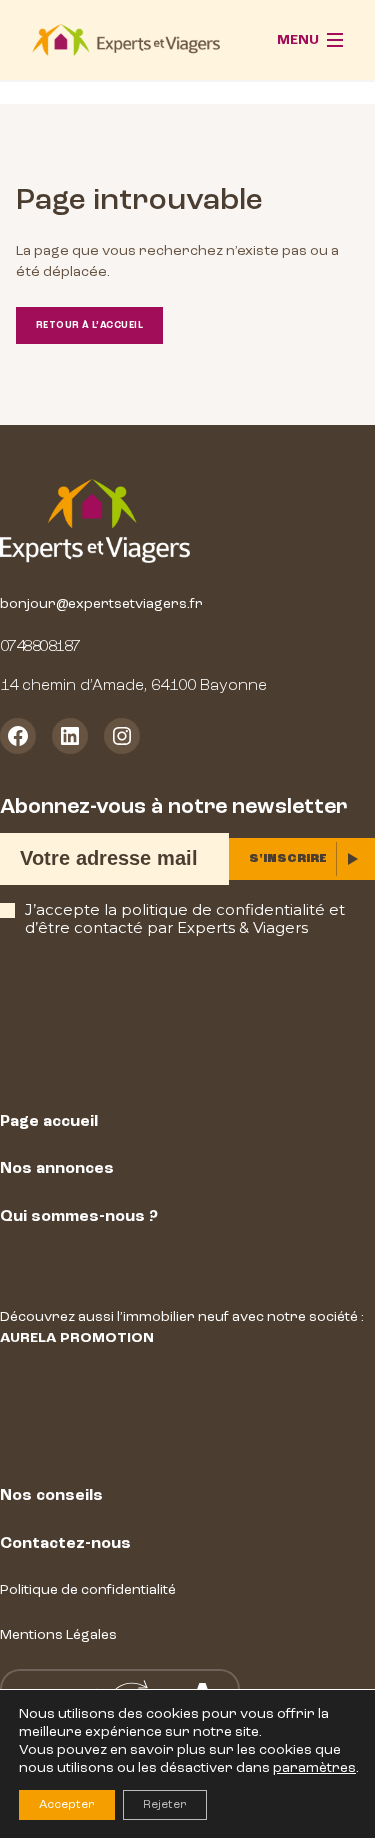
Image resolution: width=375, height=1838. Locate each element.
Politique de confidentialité (88, 1589)
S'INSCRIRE (288, 858)
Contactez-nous (65, 1543)
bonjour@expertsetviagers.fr (101, 603)
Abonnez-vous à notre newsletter (173, 806)
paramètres (314, 1767)
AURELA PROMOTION (77, 1337)
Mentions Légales (58, 1634)
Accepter (67, 1804)
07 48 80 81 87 (39, 646)
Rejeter (165, 1804)
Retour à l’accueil (89, 325)
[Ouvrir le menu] (310, 40)
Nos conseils (51, 1495)
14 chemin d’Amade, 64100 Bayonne (133, 685)
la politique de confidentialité (214, 909)
